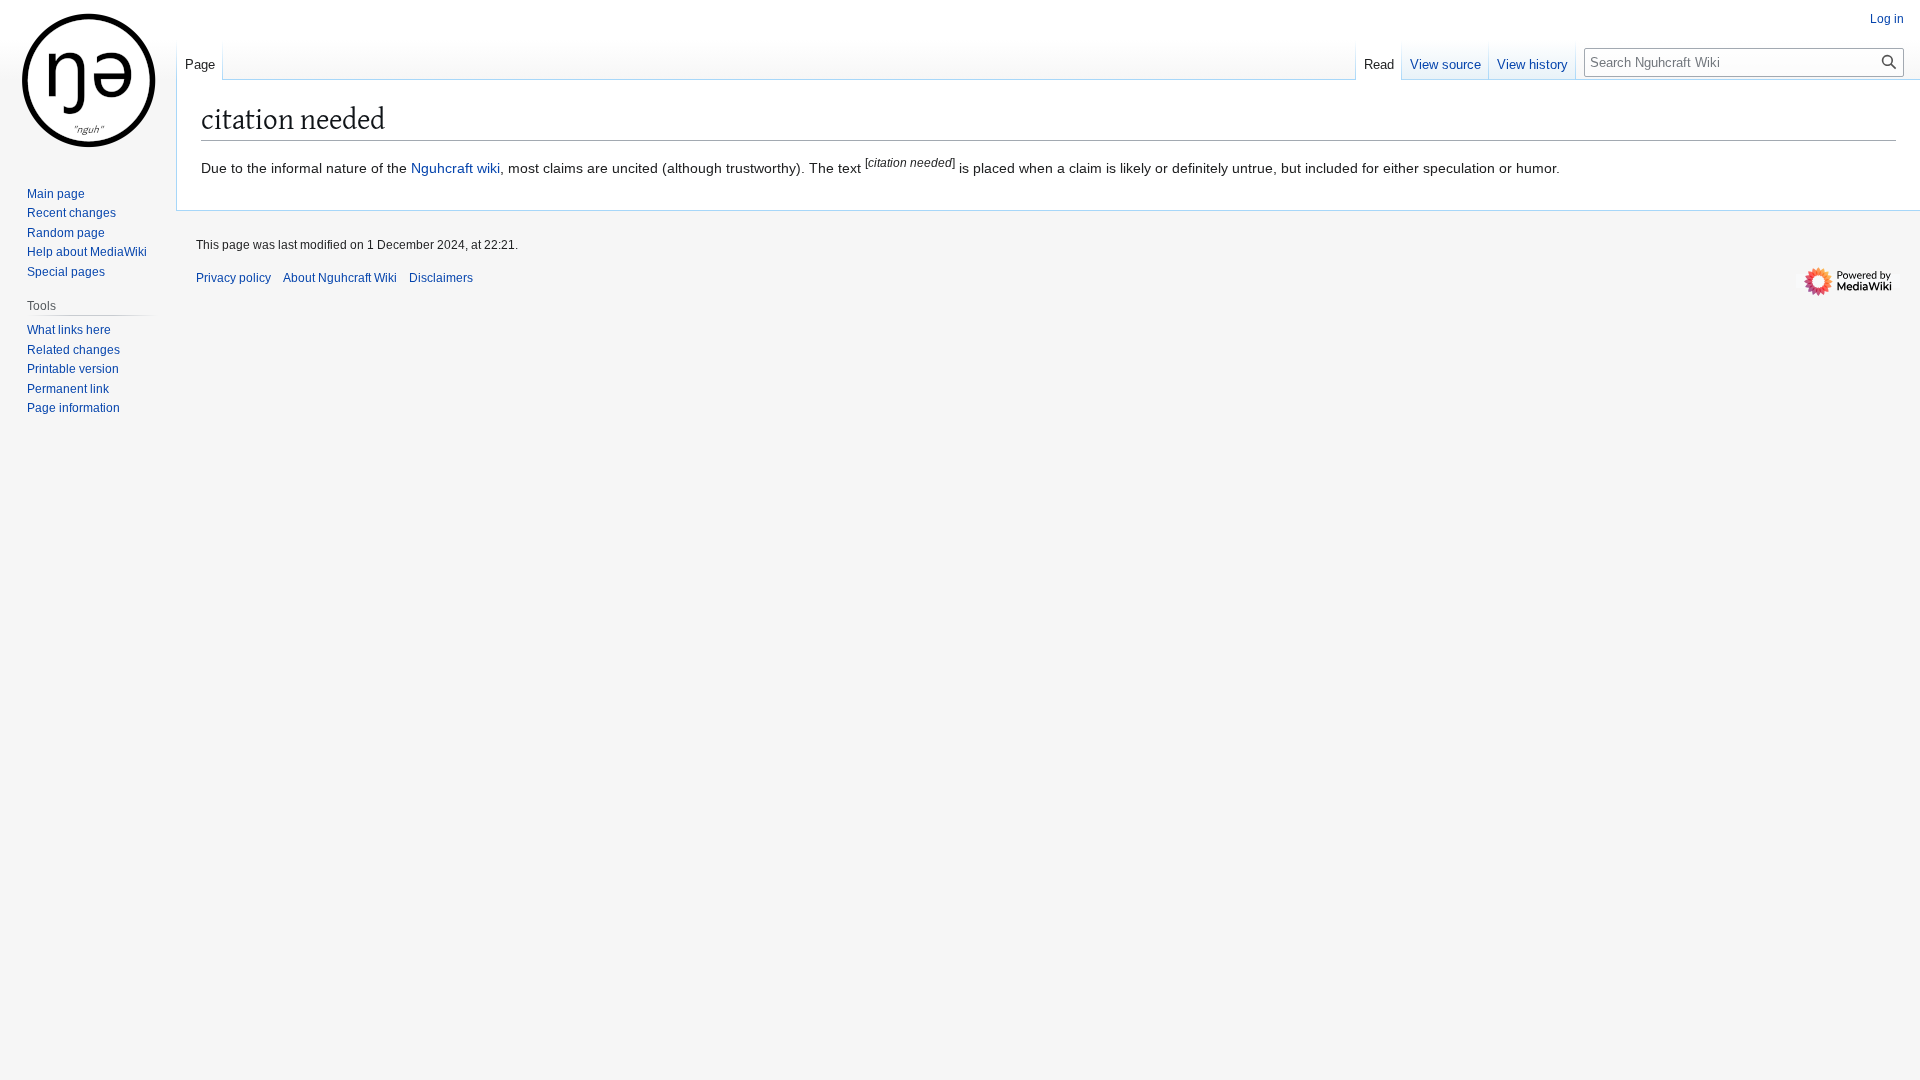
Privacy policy (233, 278)
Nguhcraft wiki (455, 168)
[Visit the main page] (88, 80)
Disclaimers (441, 278)
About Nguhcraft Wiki (340, 278)
